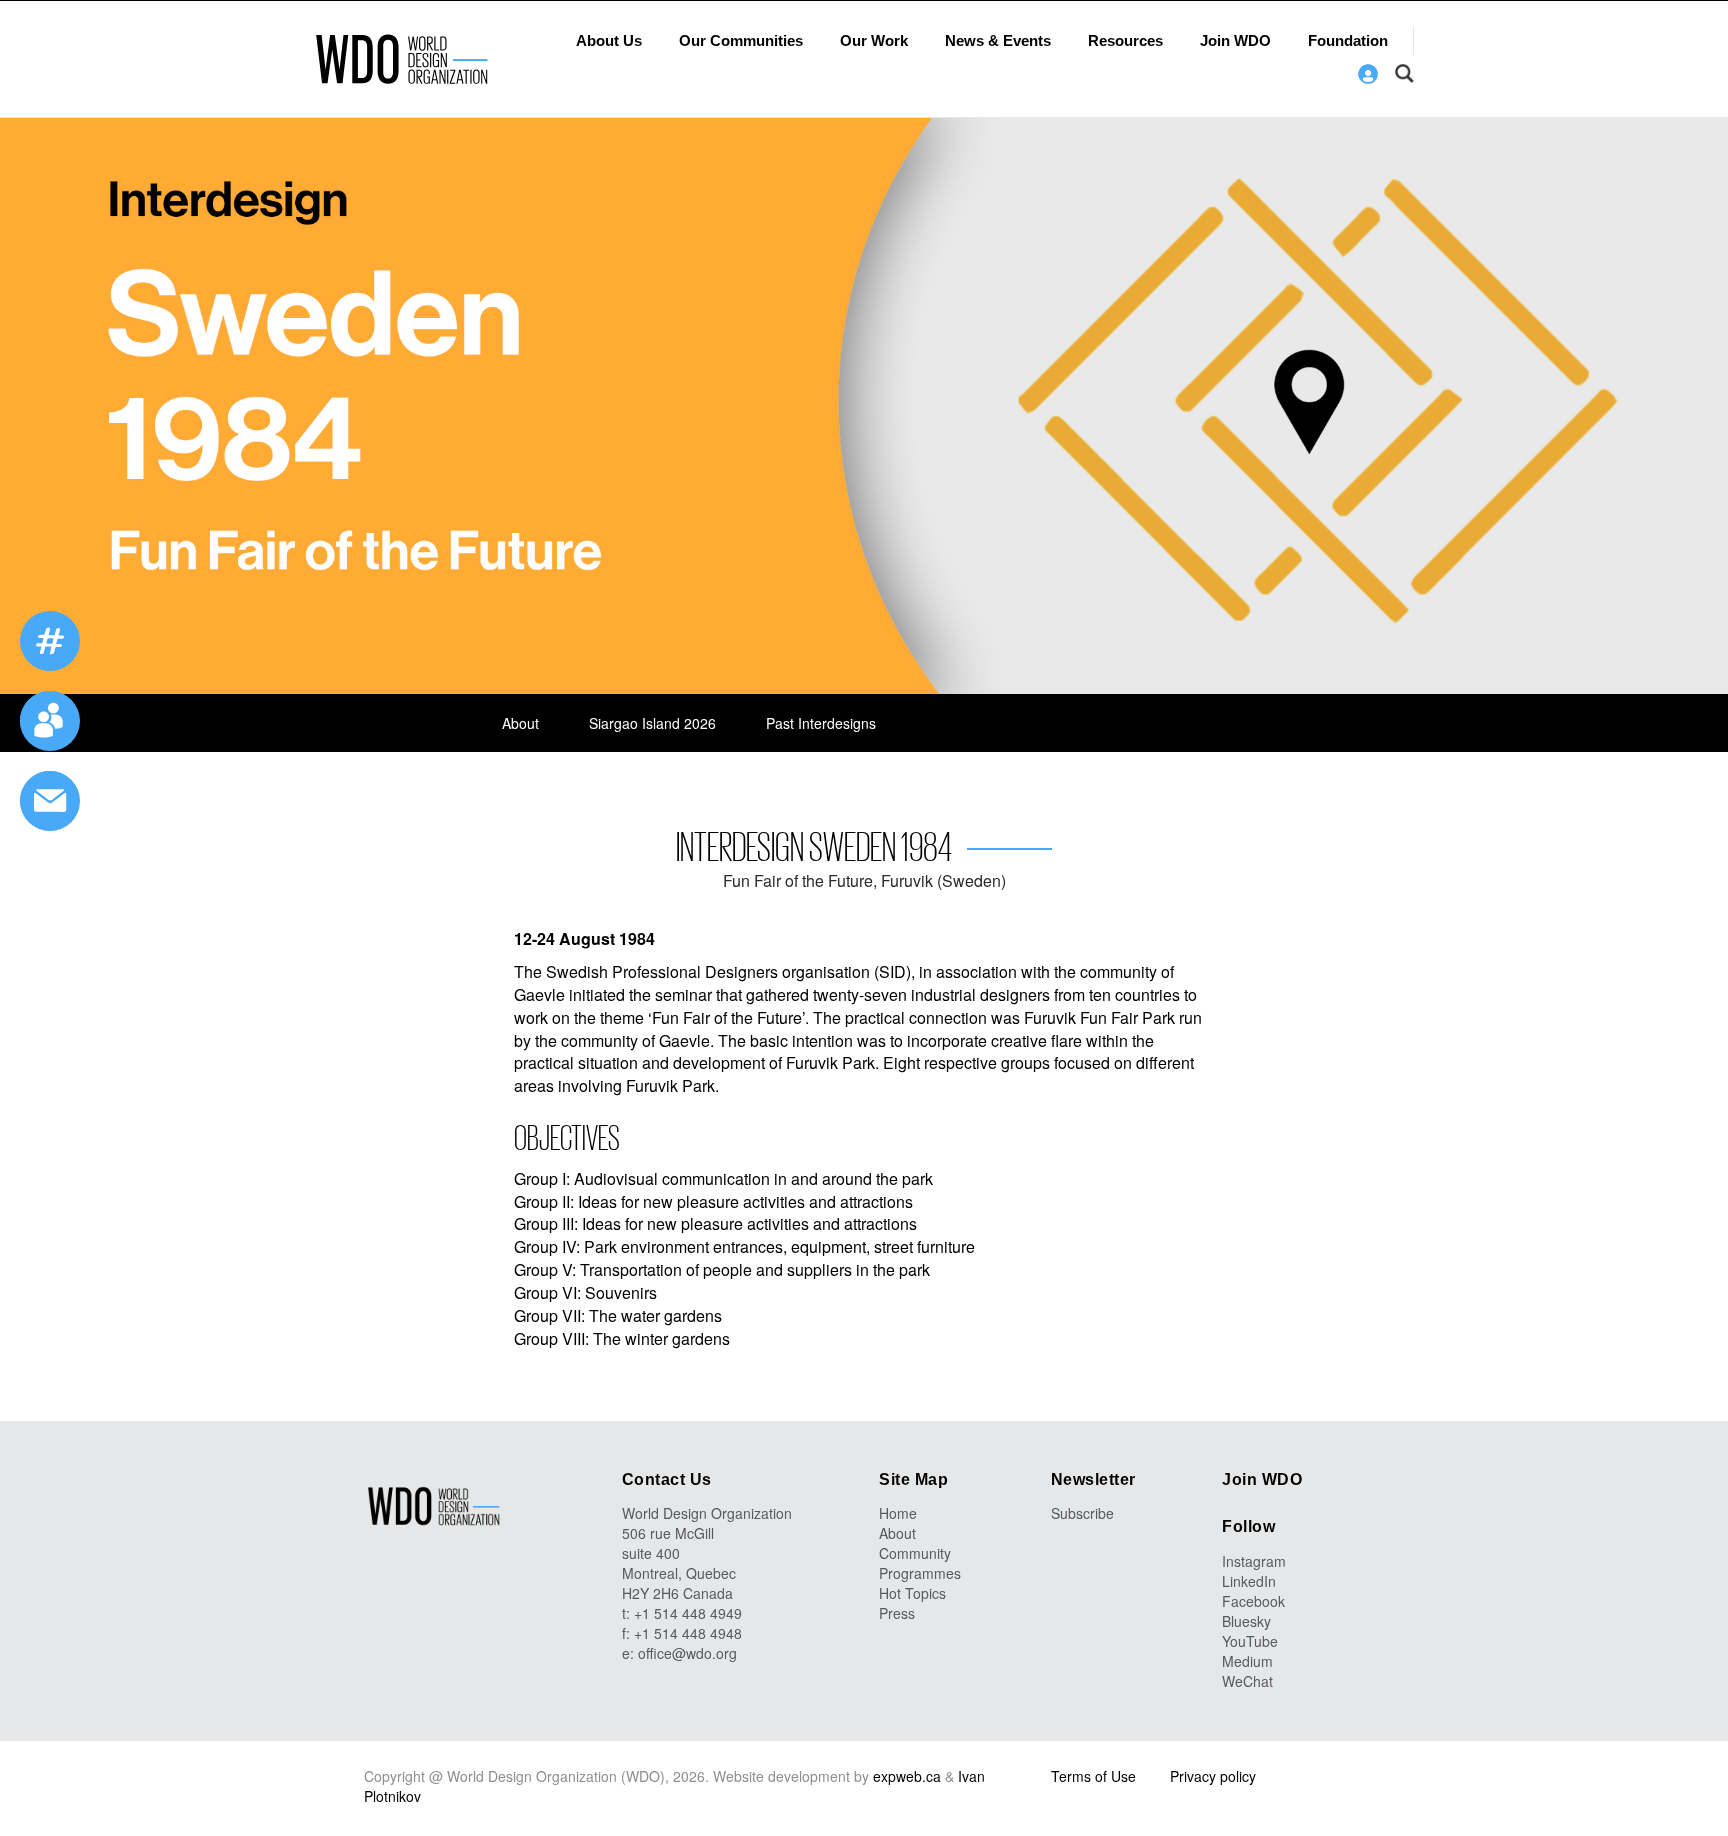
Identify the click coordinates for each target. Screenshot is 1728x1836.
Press (897, 1613)
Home (898, 1513)
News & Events (998, 40)
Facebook (1253, 1601)
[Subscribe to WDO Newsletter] (50, 801)
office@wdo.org (687, 1653)
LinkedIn (1249, 1581)
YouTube (1250, 1641)
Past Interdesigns (821, 723)
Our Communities (741, 40)
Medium (1247, 1661)
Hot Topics (912, 1593)
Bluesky (1246, 1621)
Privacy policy (1213, 1776)
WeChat (1247, 1681)
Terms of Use (1093, 1776)
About (520, 723)
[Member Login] (1368, 74)
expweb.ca (907, 1776)
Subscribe (1082, 1513)
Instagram (1254, 1561)
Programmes (920, 1573)
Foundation (1348, 40)
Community (915, 1553)
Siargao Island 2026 (652, 723)
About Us (609, 40)
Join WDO (1235, 40)
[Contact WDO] (50, 721)
